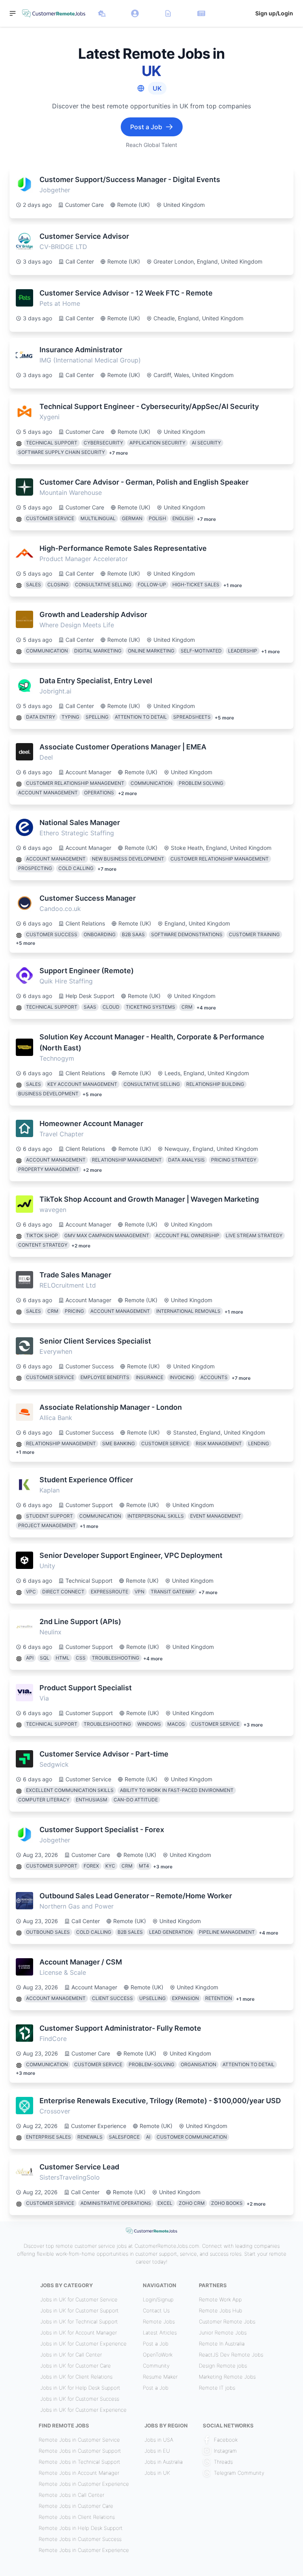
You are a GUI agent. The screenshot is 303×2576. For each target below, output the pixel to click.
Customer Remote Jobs (227, 2321)
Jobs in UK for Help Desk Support (80, 2388)
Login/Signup (158, 2299)
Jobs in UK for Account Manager (79, 2333)
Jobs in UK (157, 2473)
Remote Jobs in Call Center (71, 2495)
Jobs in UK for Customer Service (79, 2299)
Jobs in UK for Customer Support (79, 2310)
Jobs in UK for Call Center (71, 2355)
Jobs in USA (159, 2440)
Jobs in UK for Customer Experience (83, 2344)
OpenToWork (158, 2355)
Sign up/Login (274, 13)
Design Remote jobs (223, 2366)
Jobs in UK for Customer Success (80, 2399)
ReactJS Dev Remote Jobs (231, 2355)
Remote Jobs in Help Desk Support (81, 2528)
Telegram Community (239, 2473)
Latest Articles (160, 2333)
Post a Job (156, 2344)
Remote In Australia (222, 2344)
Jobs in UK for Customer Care (76, 2366)
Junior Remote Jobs (223, 2333)
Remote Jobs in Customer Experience (84, 2484)
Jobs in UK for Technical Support (79, 2321)
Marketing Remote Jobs (227, 2377)
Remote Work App (220, 2299)
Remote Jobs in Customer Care (76, 2506)
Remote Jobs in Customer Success (80, 2539)
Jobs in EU (157, 2451)
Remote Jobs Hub (221, 2310)
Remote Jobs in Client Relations (77, 2517)
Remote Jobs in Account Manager (79, 2473)
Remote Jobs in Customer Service (79, 2440)
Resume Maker (160, 2377)
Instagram (225, 2451)
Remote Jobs (159, 2321)
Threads (223, 2462)
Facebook (226, 2440)
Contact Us (156, 2310)
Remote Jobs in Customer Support (80, 2451)
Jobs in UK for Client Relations (76, 2377)
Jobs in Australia (164, 2462)
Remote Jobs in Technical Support (79, 2462)
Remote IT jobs (217, 2388)
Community (156, 2366)
